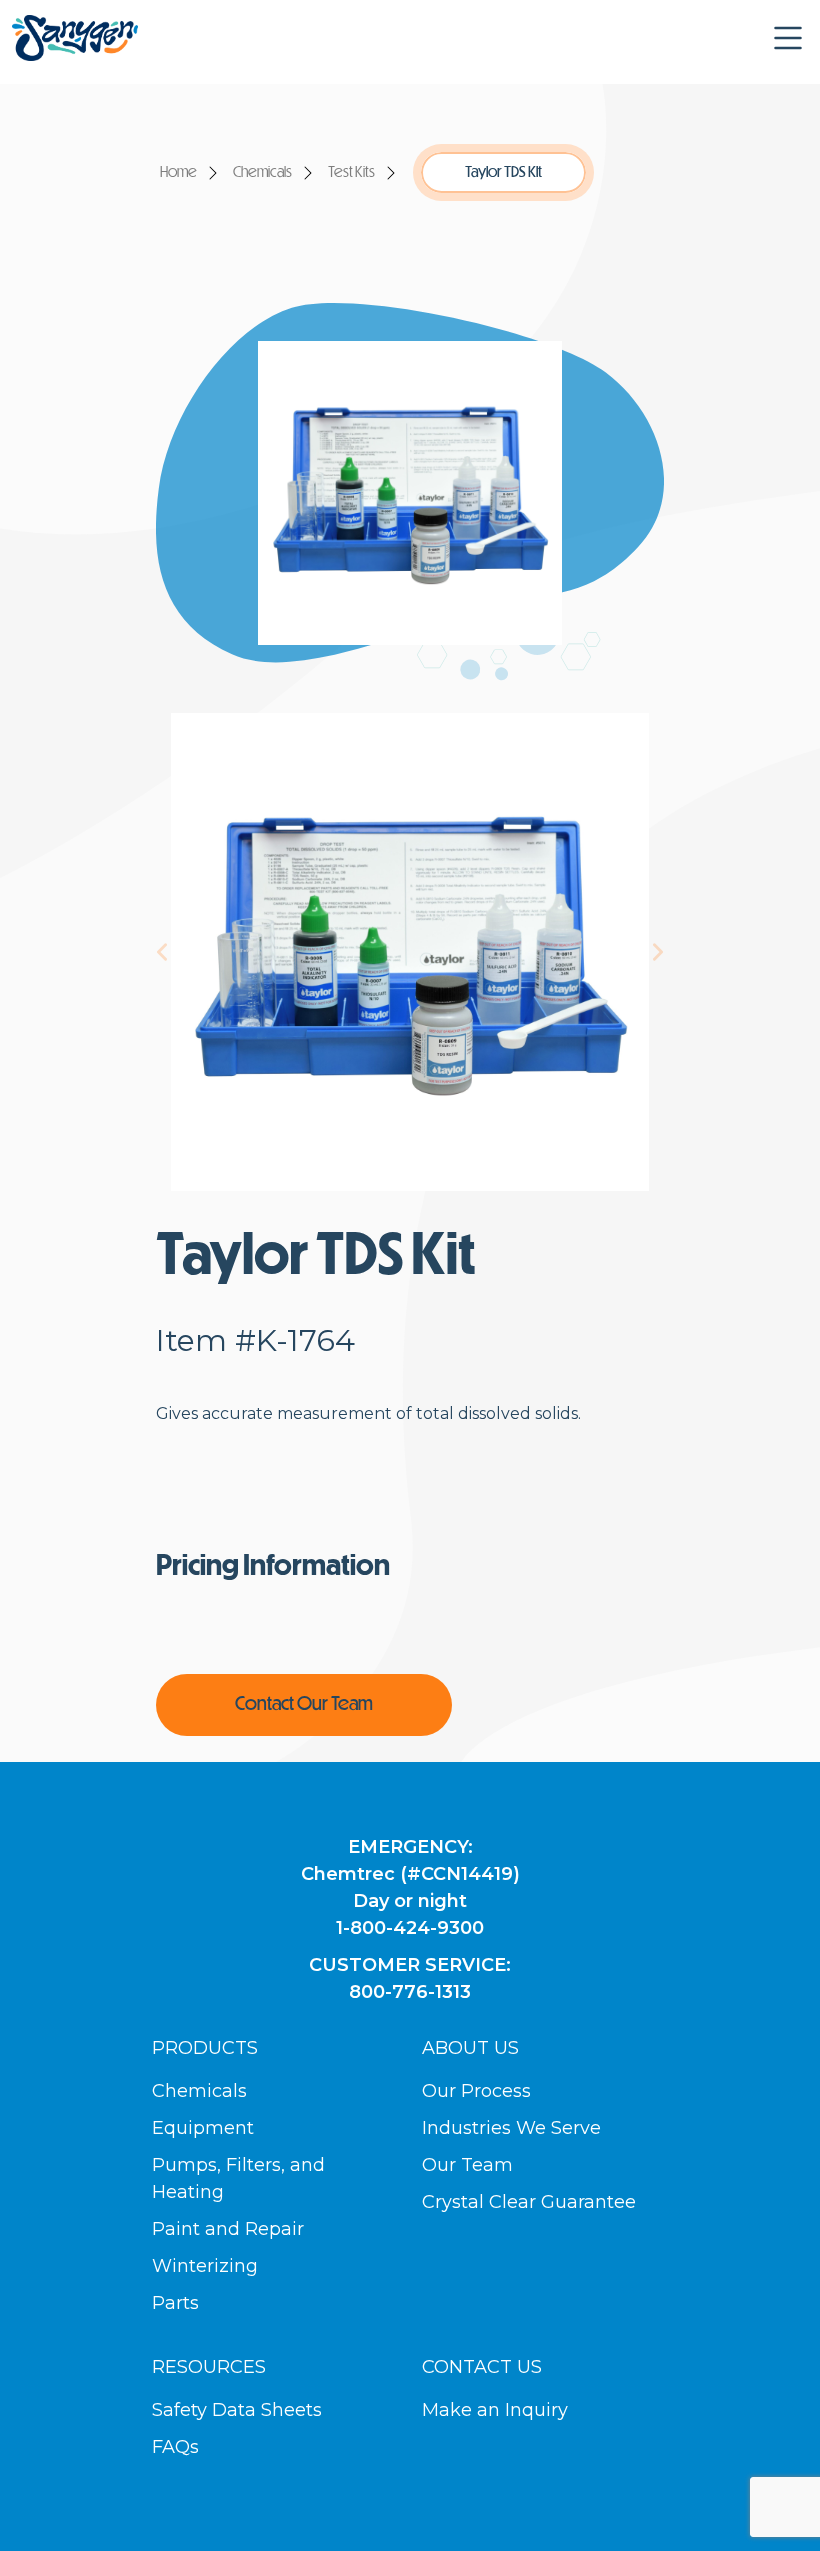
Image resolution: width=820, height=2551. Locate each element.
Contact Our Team (304, 1705)
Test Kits (351, 173)
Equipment (203, 2128)
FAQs (175, 2447)
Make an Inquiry (495, 2410)
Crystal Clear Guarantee (529, 2202)
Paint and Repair (228, 2229)
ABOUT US (470, 2048)
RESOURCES (209, 2367)
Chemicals (262, 173)
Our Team (467, 2165)
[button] (788, 38)
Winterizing (205, 2266)
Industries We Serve (511, 2128)
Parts (175, 2303)
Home (178, 173)
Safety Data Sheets (237, 2410)
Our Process (476, 2091)
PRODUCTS (205, 2048)
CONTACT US (482, 2367)
